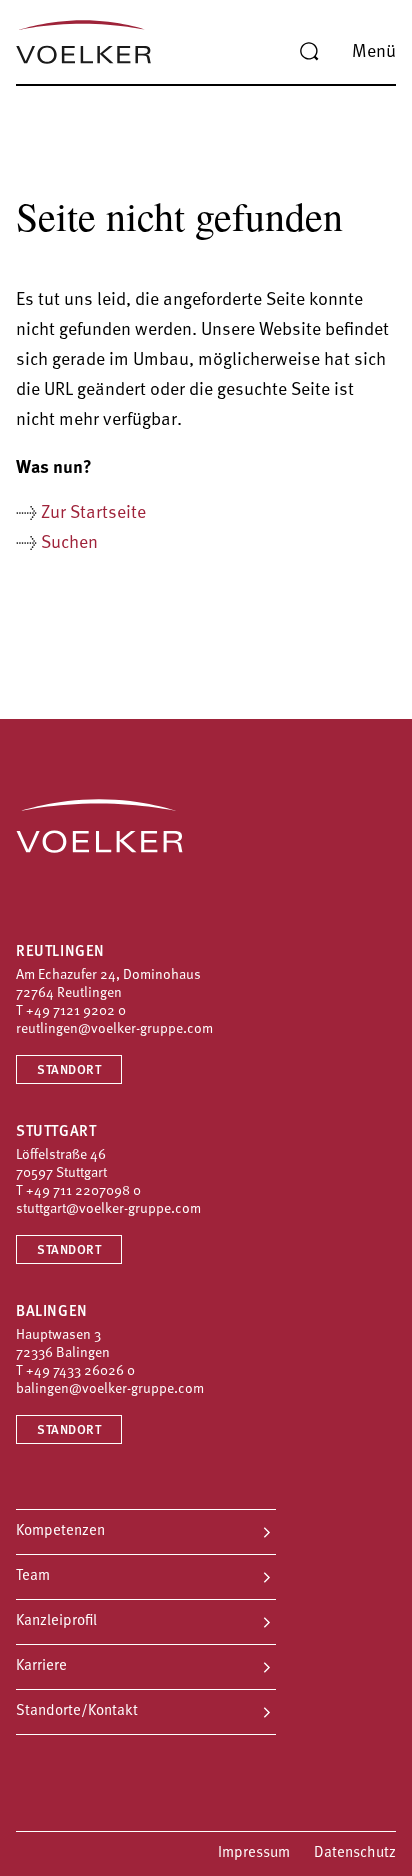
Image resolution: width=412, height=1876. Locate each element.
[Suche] (309, 52)
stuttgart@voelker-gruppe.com (108, 1209)
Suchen (69, 544)
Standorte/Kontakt (77, 1711)
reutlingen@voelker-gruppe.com (114, 1029)
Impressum (254, 1853)
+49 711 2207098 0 (83, 1191)
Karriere (41, 1666)
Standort (69, 1070)
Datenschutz (355, 1853)
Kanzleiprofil (56, 1621)
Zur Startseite (93, 514)
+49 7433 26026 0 (80, 1371)
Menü (374, 53)
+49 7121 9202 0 (76, 1011)
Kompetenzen (60, 1531)
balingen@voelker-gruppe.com (110, 1389)
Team (33, 1576)
